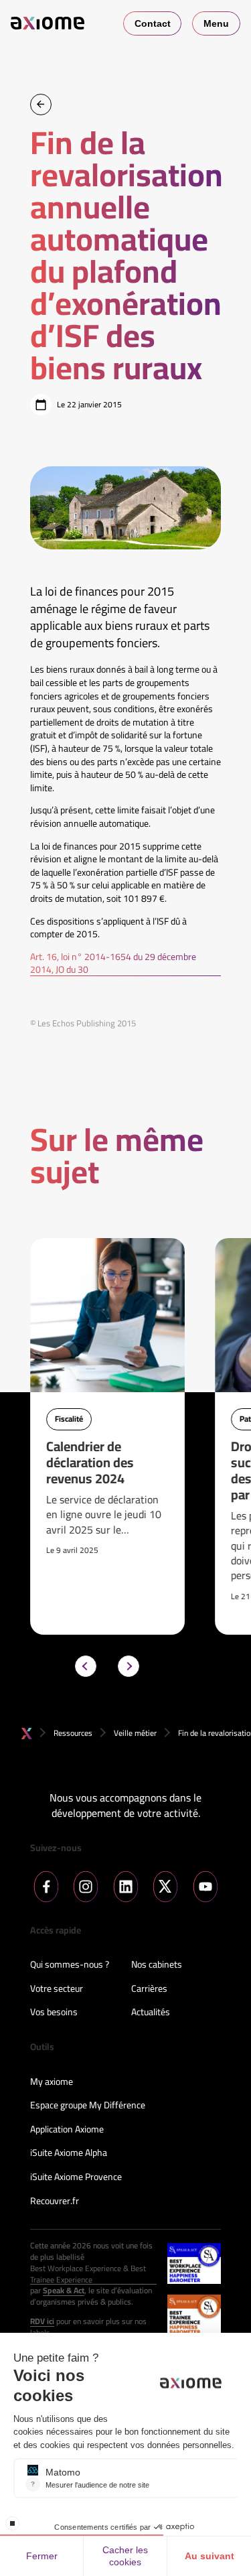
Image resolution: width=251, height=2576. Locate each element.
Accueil (27, 1734)
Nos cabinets (157, 1965)
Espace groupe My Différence (88, 2106)
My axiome (52, 2082)
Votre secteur (57, 1989)
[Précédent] (86, 1666)
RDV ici (42, 2322)
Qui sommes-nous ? (70, 1965)
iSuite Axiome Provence (76, 2177)
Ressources (73, 1733)
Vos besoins (54, 2013)
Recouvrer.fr (55, 2201)
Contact (153, 23)
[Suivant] (129, 1666)
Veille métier (135, 1733)
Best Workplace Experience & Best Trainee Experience (88, 2275)
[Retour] (41, 105)
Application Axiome (67, 2130)
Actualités (151, 2013)
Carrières (149, 1989)
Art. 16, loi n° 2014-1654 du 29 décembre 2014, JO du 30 (113, 964)
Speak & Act (64, 2291)
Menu (216, 23)
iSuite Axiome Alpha (69, 2153)
